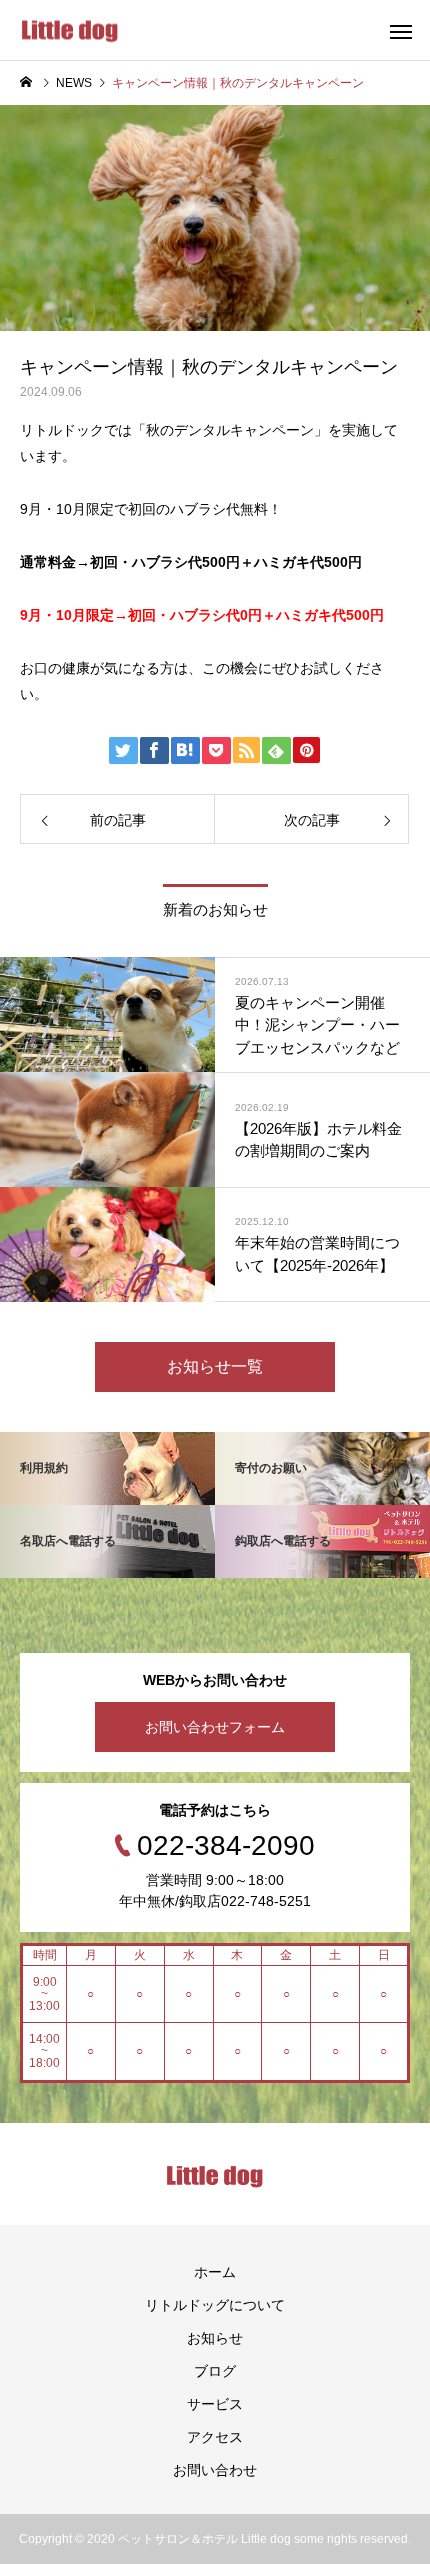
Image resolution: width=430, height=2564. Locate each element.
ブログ (215, 2371)
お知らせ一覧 (215, 1366)
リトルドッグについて (215, 2305)
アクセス (215, 2437)
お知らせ (215, 2338)
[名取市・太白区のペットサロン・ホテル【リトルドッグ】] (70, 30)
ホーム (215, 2272)
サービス (215, 2404)
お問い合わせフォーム (215, 1727)
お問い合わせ (215, 2470)
